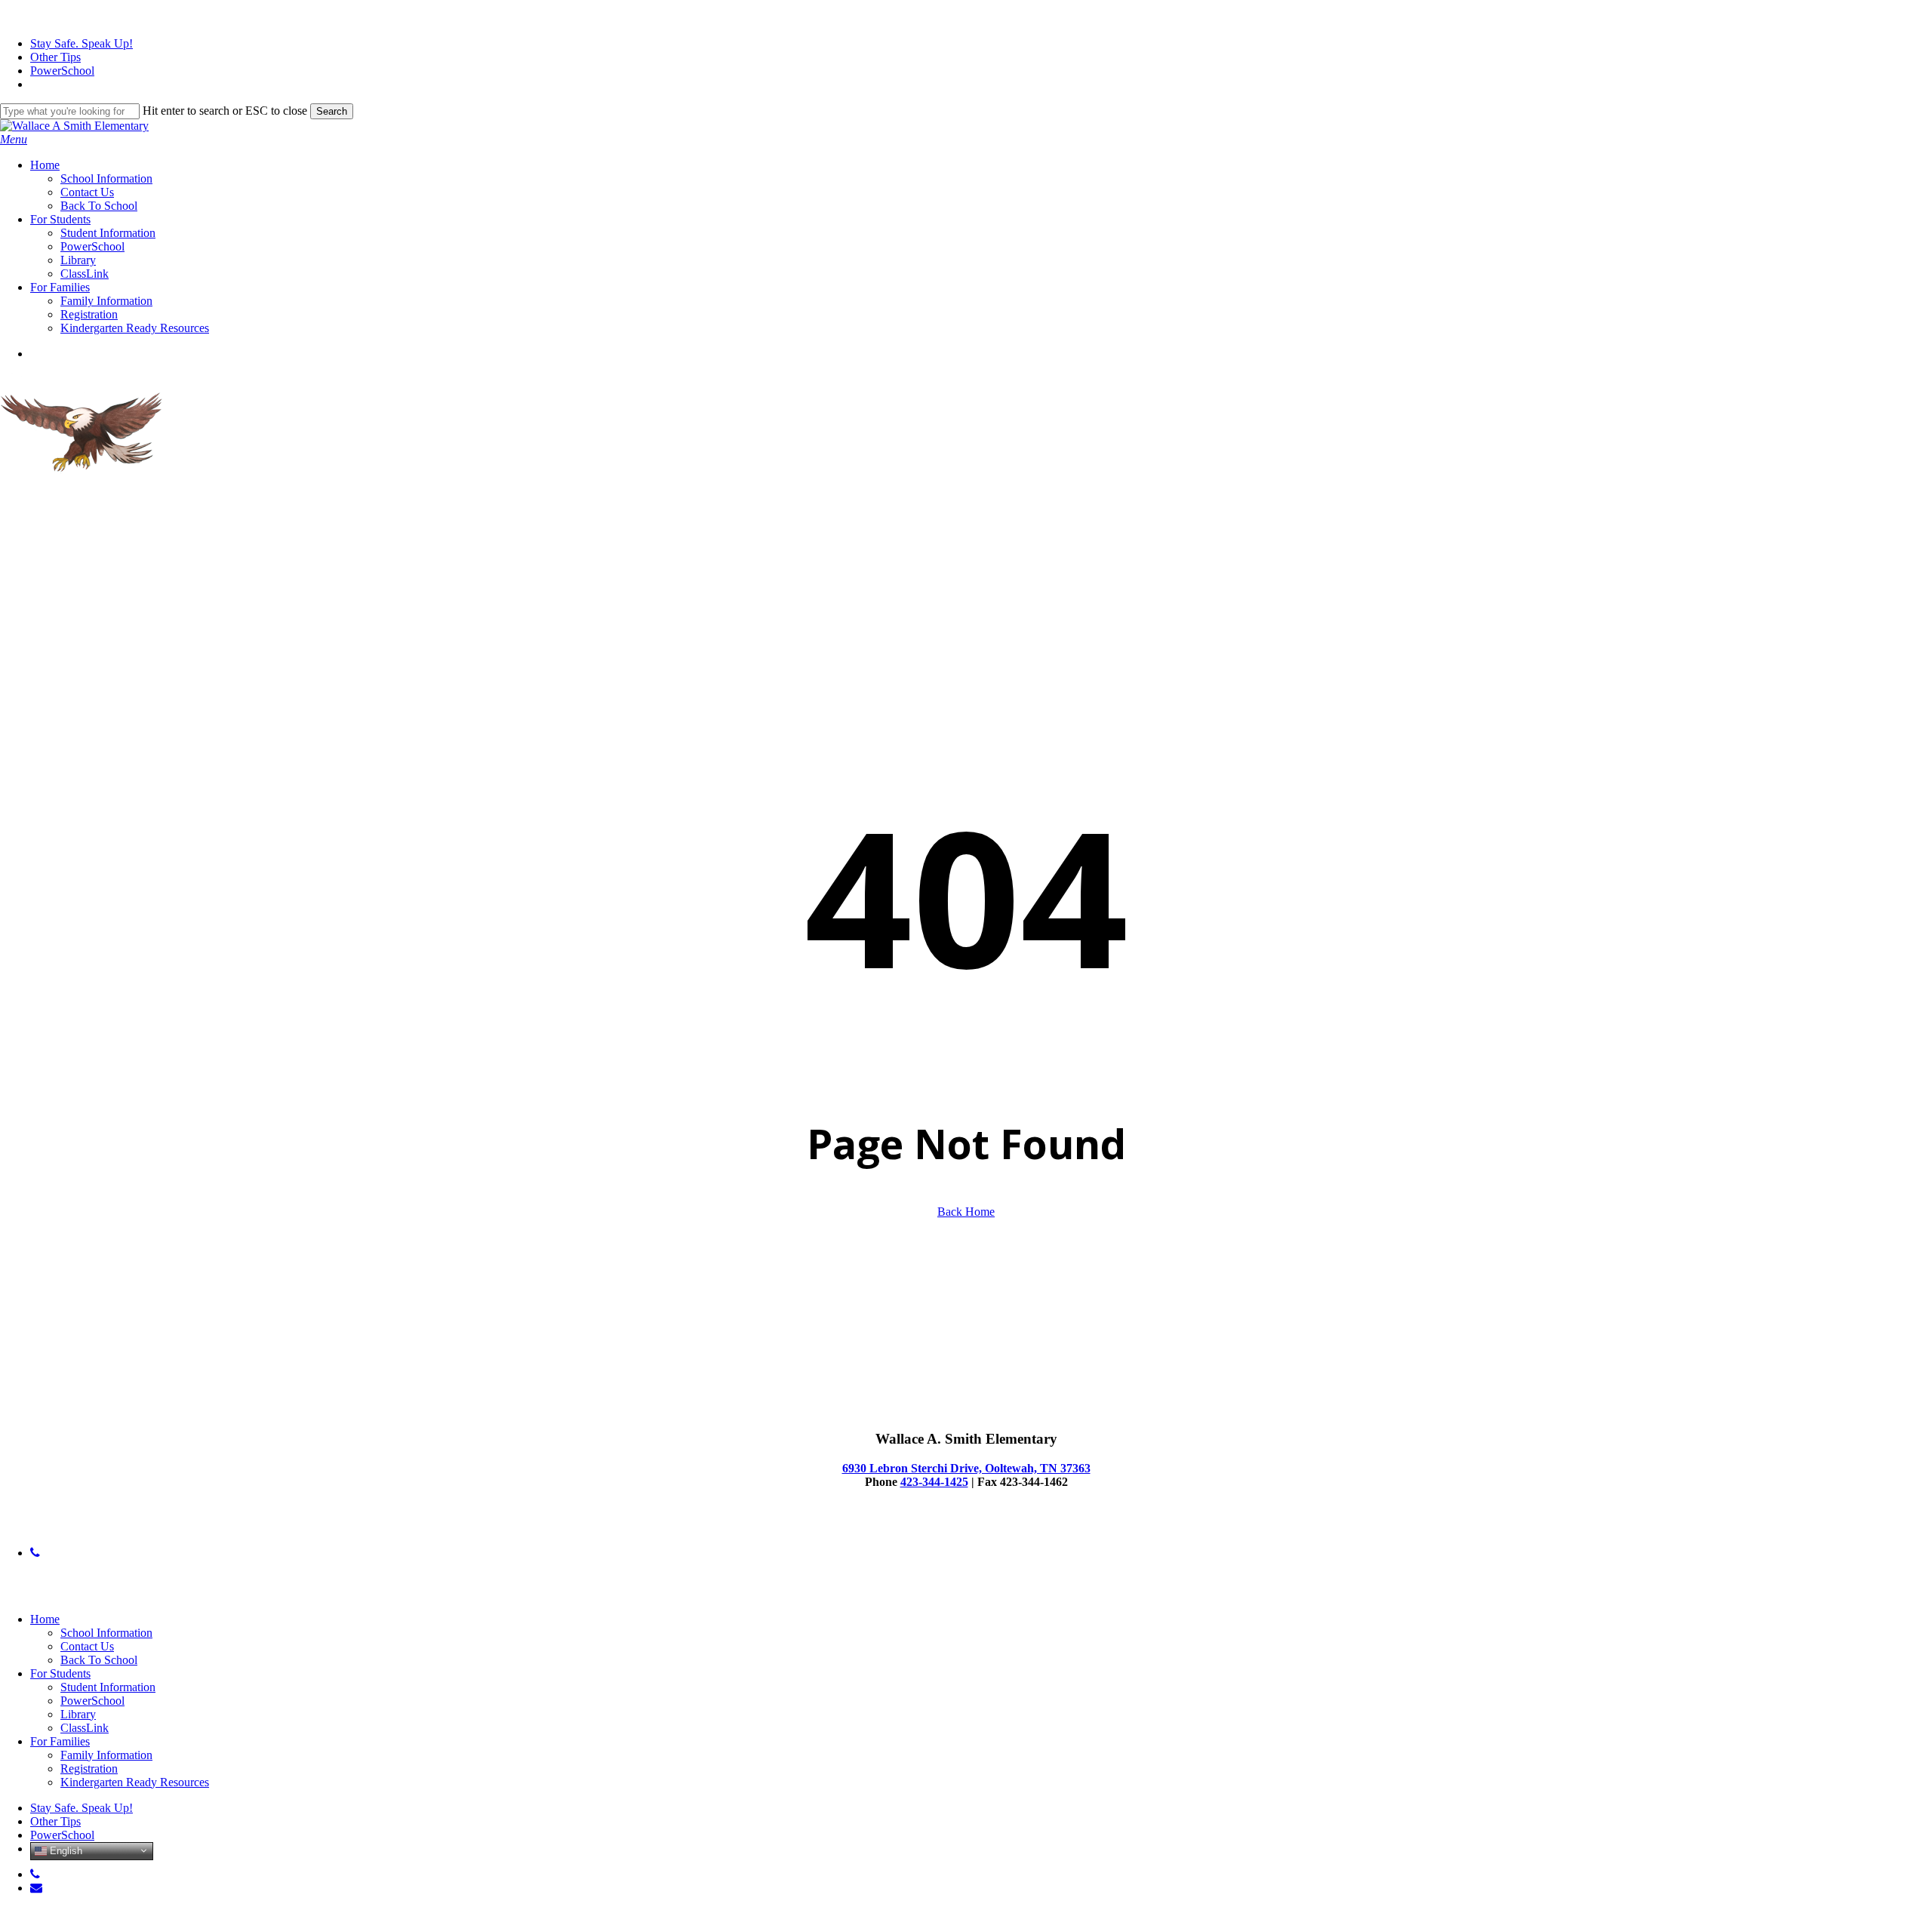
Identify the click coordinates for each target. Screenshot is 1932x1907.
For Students (60, 1673)
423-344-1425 (934, 1482)
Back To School (99, 1660)
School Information (106, 1633)
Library (78, 1714)
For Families (60, 1741)
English (65, 1850)
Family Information (106, 1755)
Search (332, 111)
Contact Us (87, 1646)
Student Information (108, 1687)
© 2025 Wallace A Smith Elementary (88, 1527)
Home (45, 1619)
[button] (14, 139)
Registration (89, 1769)
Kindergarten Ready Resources (135, 1782)
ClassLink (85, 1728)
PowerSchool (92, 1701)
